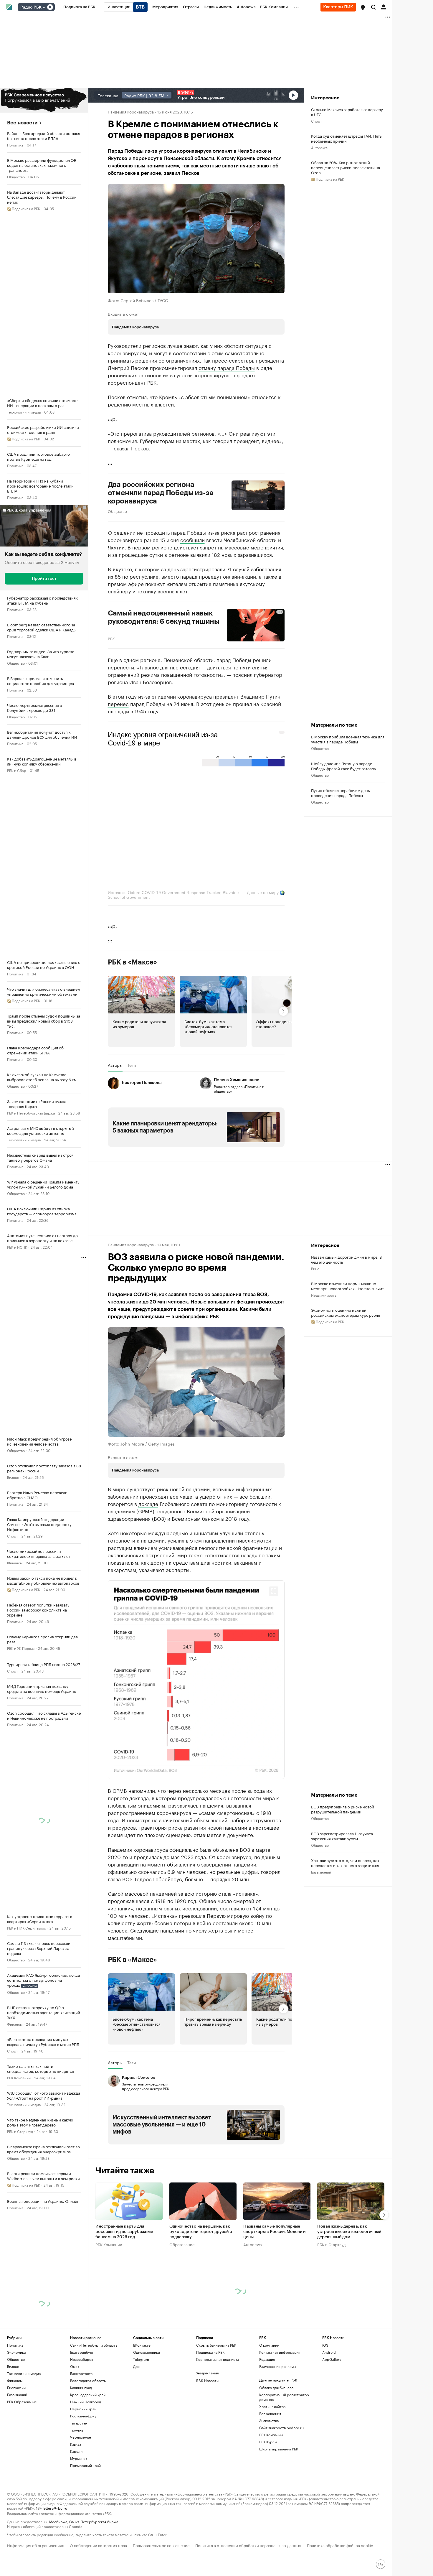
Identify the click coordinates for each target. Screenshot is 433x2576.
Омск (75, 2420)
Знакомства (269, 2474)
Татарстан (79, 2477)
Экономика (16, 2406)
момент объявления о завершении (189, 1917)
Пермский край (83, 2462)
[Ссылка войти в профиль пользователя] (384, 6)
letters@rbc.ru (55, 2561)
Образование (182, 2298)
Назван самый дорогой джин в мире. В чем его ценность (346, 1259)
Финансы (15, 1562)
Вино (315, 1268)
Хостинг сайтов (272, 2460)
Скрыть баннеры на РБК (216, 2399)
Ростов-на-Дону (83, 2469)
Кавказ (76, 2498)
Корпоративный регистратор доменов (284, 2451)
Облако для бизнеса (276, 2441)
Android (329, 2406)
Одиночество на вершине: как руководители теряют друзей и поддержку (201, 2285)
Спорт (13, 1536)
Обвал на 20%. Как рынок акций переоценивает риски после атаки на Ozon (346, 167)
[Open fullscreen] (274, 1591)
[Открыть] (44, 7)
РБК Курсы (268, 2495)
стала (225, 1947)
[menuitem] (79, 7)
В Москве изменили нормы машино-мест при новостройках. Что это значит (347, 1286)
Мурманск (79, 2512)
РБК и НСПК (17, 1247)
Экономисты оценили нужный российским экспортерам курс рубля (346, 1312)
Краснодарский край (88, 2448)
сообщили (192, 539)
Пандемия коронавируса (131, 111)
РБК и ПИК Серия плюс (27, 1928)
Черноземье (81, 2491)
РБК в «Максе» (133, 962)
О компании (269, 2399)
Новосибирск (82, 2413)
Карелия (77, 2505)
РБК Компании (19, 2077)
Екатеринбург (82, 2406)
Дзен (137, 2420)
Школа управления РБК (279, 2502)
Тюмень (77, 2484)
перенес (118, 703)
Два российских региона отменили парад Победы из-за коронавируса (161, 493)
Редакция (267, 2413)
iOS (325, 2399)
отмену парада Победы (227, 367)
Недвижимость (324, 1295)
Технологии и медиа (24, 412)
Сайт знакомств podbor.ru (281, 2481)
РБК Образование (22, 2455)
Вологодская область (88, 2434)
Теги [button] (132, 1065)
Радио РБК (31, 7)
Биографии (16, 2441)
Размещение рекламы (278, 2420)
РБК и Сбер (17, 770)
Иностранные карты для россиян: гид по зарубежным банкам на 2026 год (124, 2285)
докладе (148, 1503)
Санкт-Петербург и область (94, 2399)
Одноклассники (147, 2406)
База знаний (321, 1898)
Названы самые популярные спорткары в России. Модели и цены (274, 2285)
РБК (111, 638)
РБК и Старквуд (20, 2131)
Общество (16, 176)
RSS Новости (207, 2434)
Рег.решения (270, 2467)
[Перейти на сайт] (44, 100)
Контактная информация (280, 2406)
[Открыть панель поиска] (373, 7)
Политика (15, 145)
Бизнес (13, 1477)
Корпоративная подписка (218, 2413)
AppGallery (332, 2413)
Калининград (81, 2441)
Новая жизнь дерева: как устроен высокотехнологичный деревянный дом (349, 2285)
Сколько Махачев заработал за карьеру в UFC (347, 112)
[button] (363, 7)
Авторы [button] (115, 1065)
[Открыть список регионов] (363, 7)
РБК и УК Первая (21, 1648)
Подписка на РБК (210, 2406)
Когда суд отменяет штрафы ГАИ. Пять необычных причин (346, 138)
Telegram (141, 2413)
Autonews (319, 147)
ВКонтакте (142, 2399)
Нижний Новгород (86, 2455)
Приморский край (85, 2519)
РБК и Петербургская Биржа (31, 1113)
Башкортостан (82, 2427)
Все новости (22, 123)
